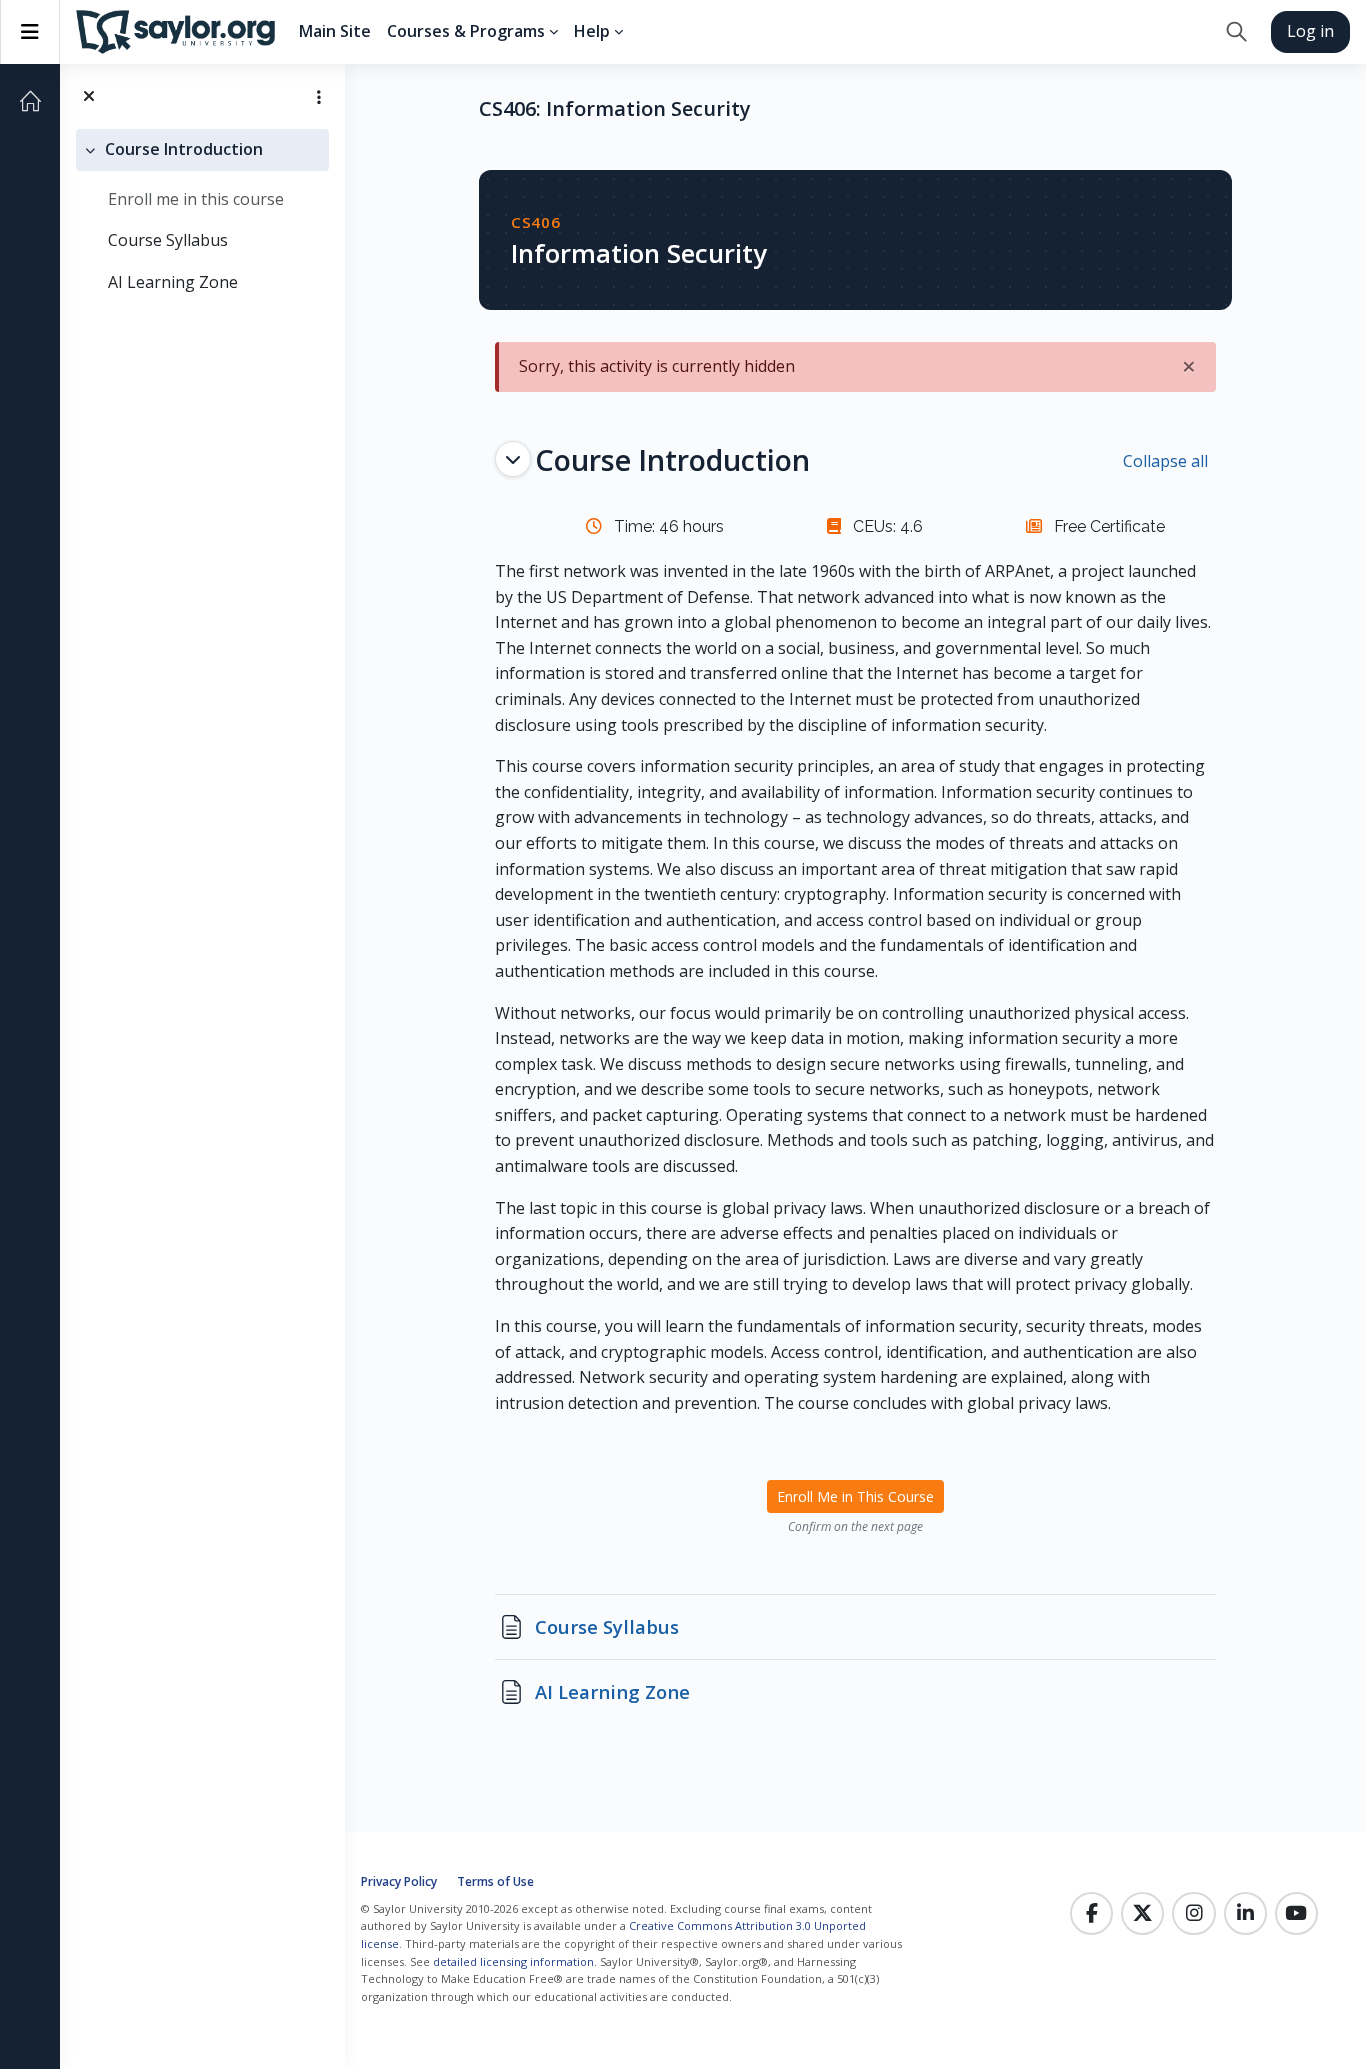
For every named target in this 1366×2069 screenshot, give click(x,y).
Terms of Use (495, 1881)
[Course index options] (319, 97)
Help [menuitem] (592, 31)
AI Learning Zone (173, 282)
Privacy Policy (399, 1881)
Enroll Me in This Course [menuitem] (855, 1496)
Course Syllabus (168, 240)
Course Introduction (184, 149)
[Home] (30, 101)
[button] (1236, 32)
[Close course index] (89, 97)
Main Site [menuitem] (335, 31)
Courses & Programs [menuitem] (466, 31)
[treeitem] (202, 216)
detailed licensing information (513, 1961)
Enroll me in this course (196, 199)
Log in (1310, 31)
